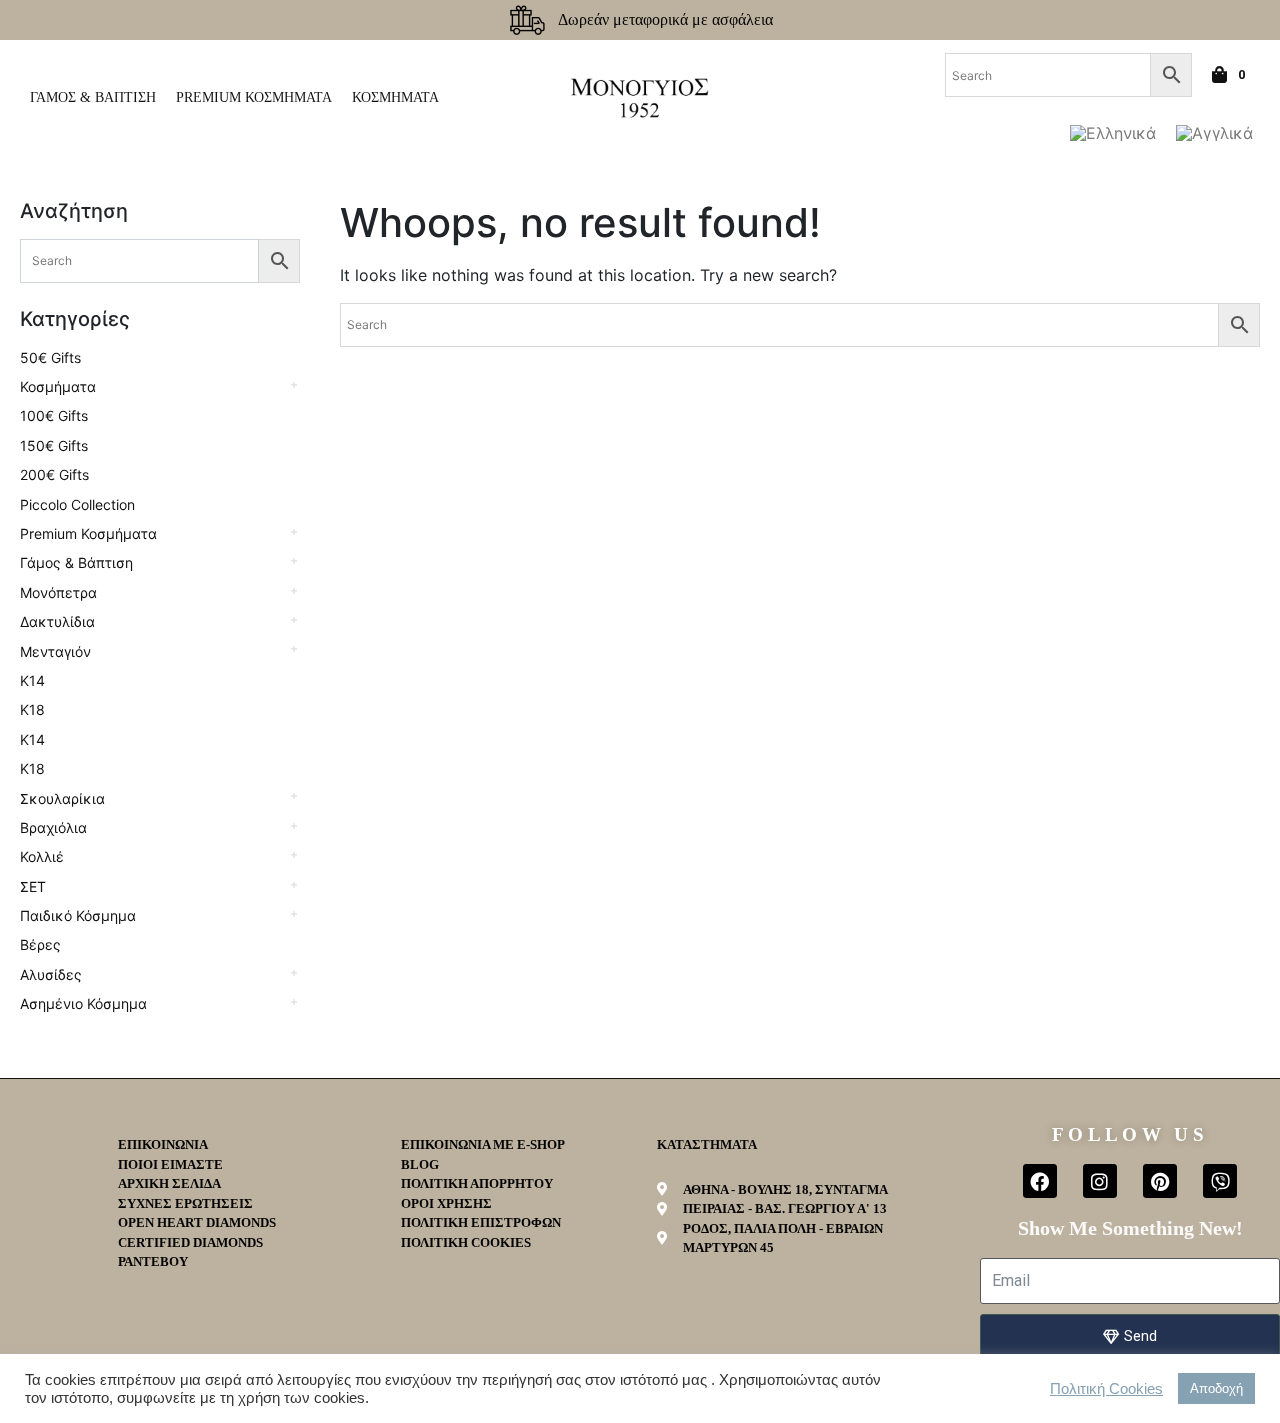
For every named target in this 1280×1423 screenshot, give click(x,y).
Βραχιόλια (53, 827)
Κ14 (32, 680)
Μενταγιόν (55, 651)
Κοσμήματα (58, 386)
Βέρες (40, 944)
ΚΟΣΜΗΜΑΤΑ (395, 97)
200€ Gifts (54, 474)
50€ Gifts (50, 357)
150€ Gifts (54, 445)
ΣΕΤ (33, 886)
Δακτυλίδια (57, 621)
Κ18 (32, 709)
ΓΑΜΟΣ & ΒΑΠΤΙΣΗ (93, 97)
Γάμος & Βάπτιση (76, 562)
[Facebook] (1040, 1181)
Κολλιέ (42, 856)
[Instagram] (1100, 1181)
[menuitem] (1113, 132)
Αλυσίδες (51, 974)
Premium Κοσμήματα (88, 533)
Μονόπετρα (58, 592)
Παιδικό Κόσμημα (78, 915)
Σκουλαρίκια (62, 798)
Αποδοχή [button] (1216, 1388)
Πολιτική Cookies (1106, 1389)
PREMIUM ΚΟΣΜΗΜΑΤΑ (254, 97)
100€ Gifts (54, 415)
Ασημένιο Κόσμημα (83, 1003)
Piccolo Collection (77, 504)
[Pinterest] (1160, 1181)
